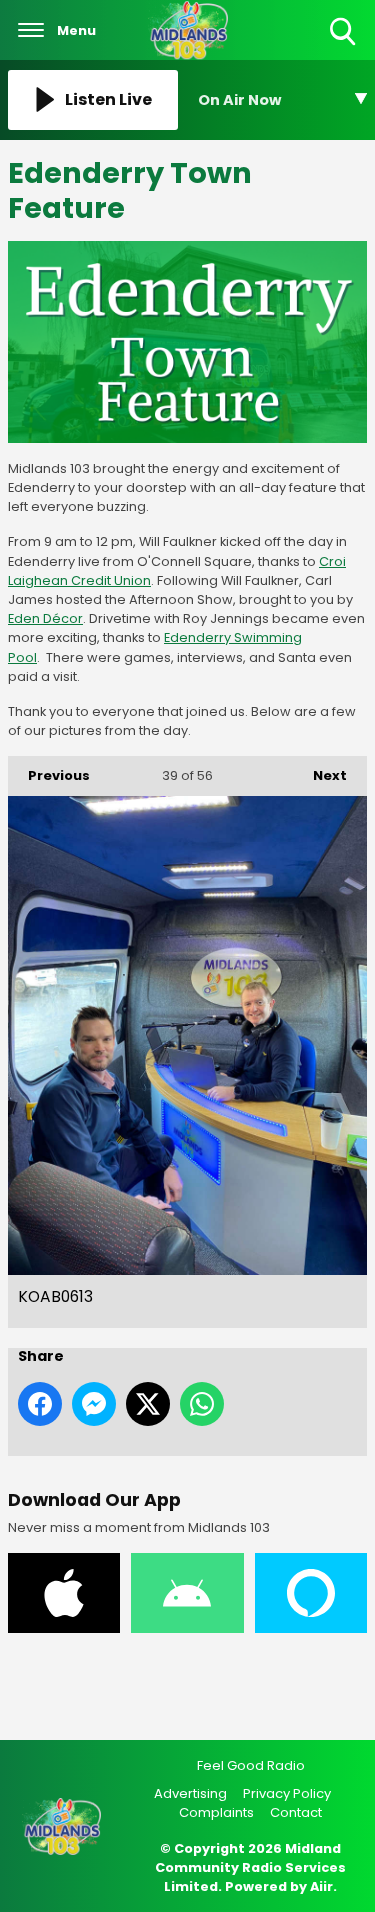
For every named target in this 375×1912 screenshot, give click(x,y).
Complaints (216, 1812)
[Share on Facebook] (40, 1404)
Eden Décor (45, 618)
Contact (296, 1812)
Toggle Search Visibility (344, 46)
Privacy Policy (287, 1793)
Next (320, 775)
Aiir (321, 1886)
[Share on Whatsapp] (202, 1404)
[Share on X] (148, 1404)
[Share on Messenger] (94, 1404)
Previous (49, 775)
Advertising (190, 1793)
